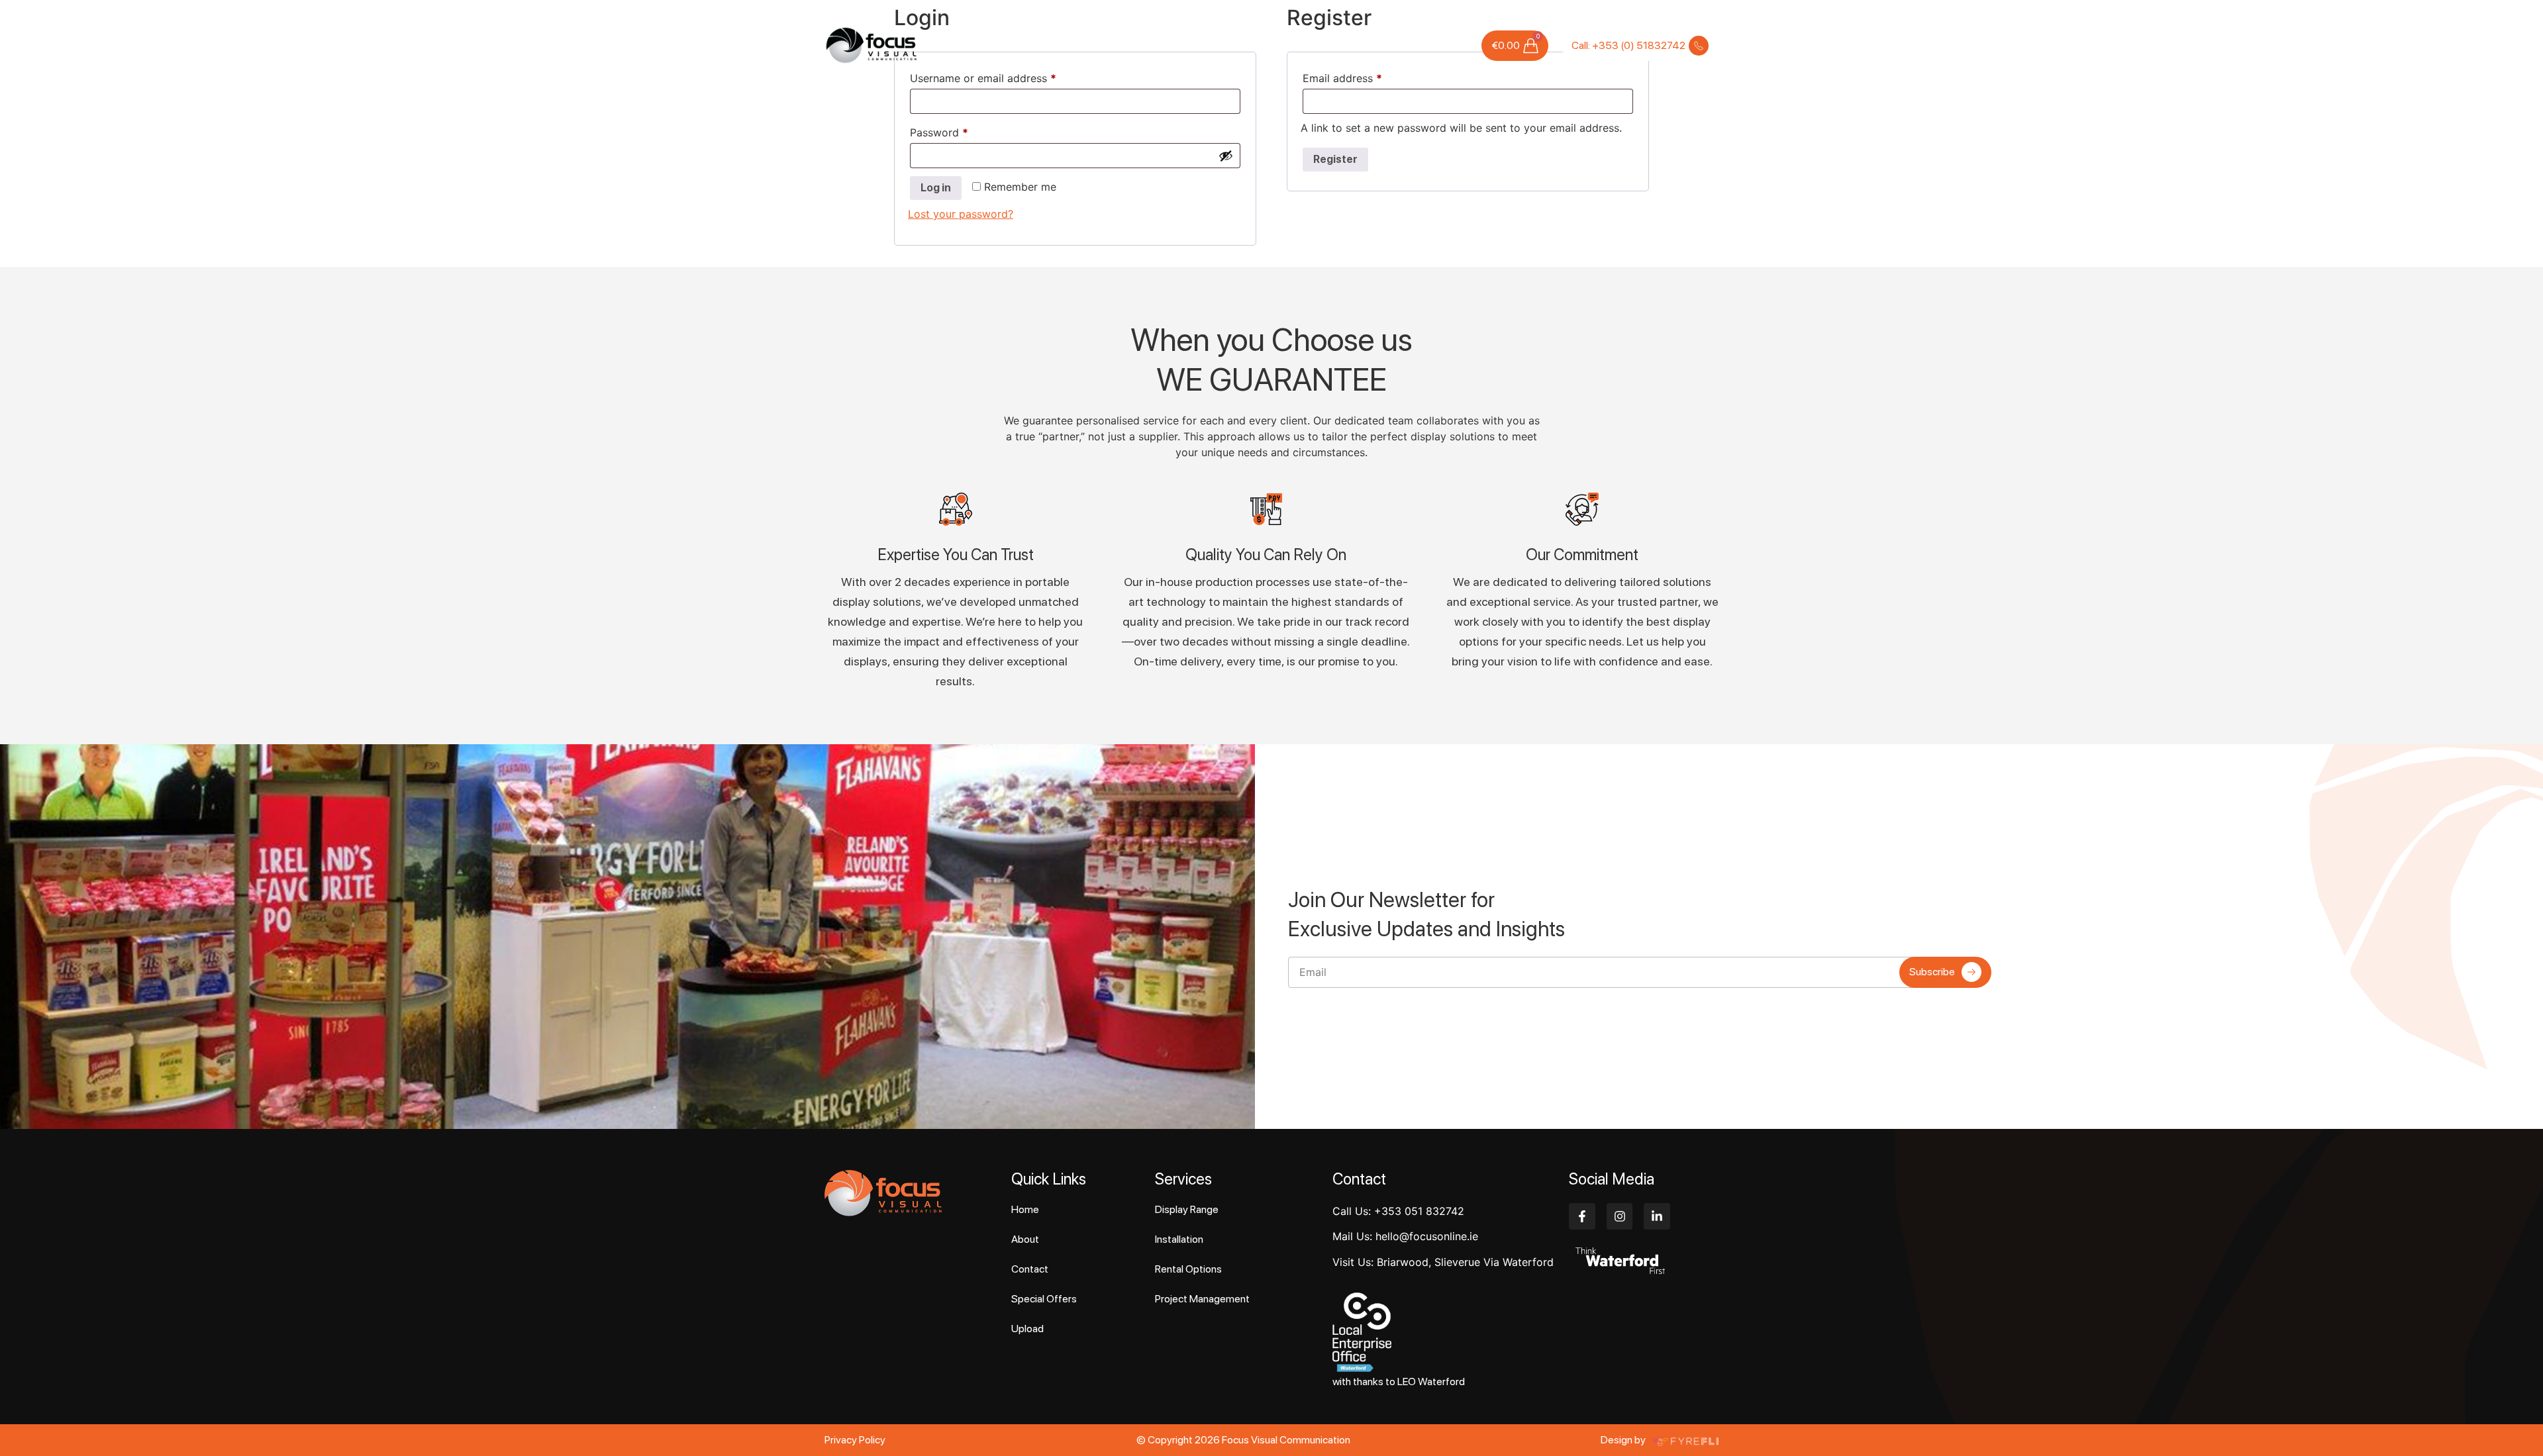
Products (1207, 45)
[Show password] (1226, 156)
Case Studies (1269, 45)
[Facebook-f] (1582, 1216)
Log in (936, 188)
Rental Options (1188, 1269)
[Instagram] (1620, 1216)
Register (1335, 159)
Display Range (1187, 1209)
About (1095, 45)
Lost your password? (961, 214)
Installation (1179, 1239)
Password (961, 130)
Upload (1402, 45)
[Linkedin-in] (1657, 1216)
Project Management (1202, 1299)
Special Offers (1343, 45)
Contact (1448, 45)
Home (1056, 45)
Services (1139, 45)
